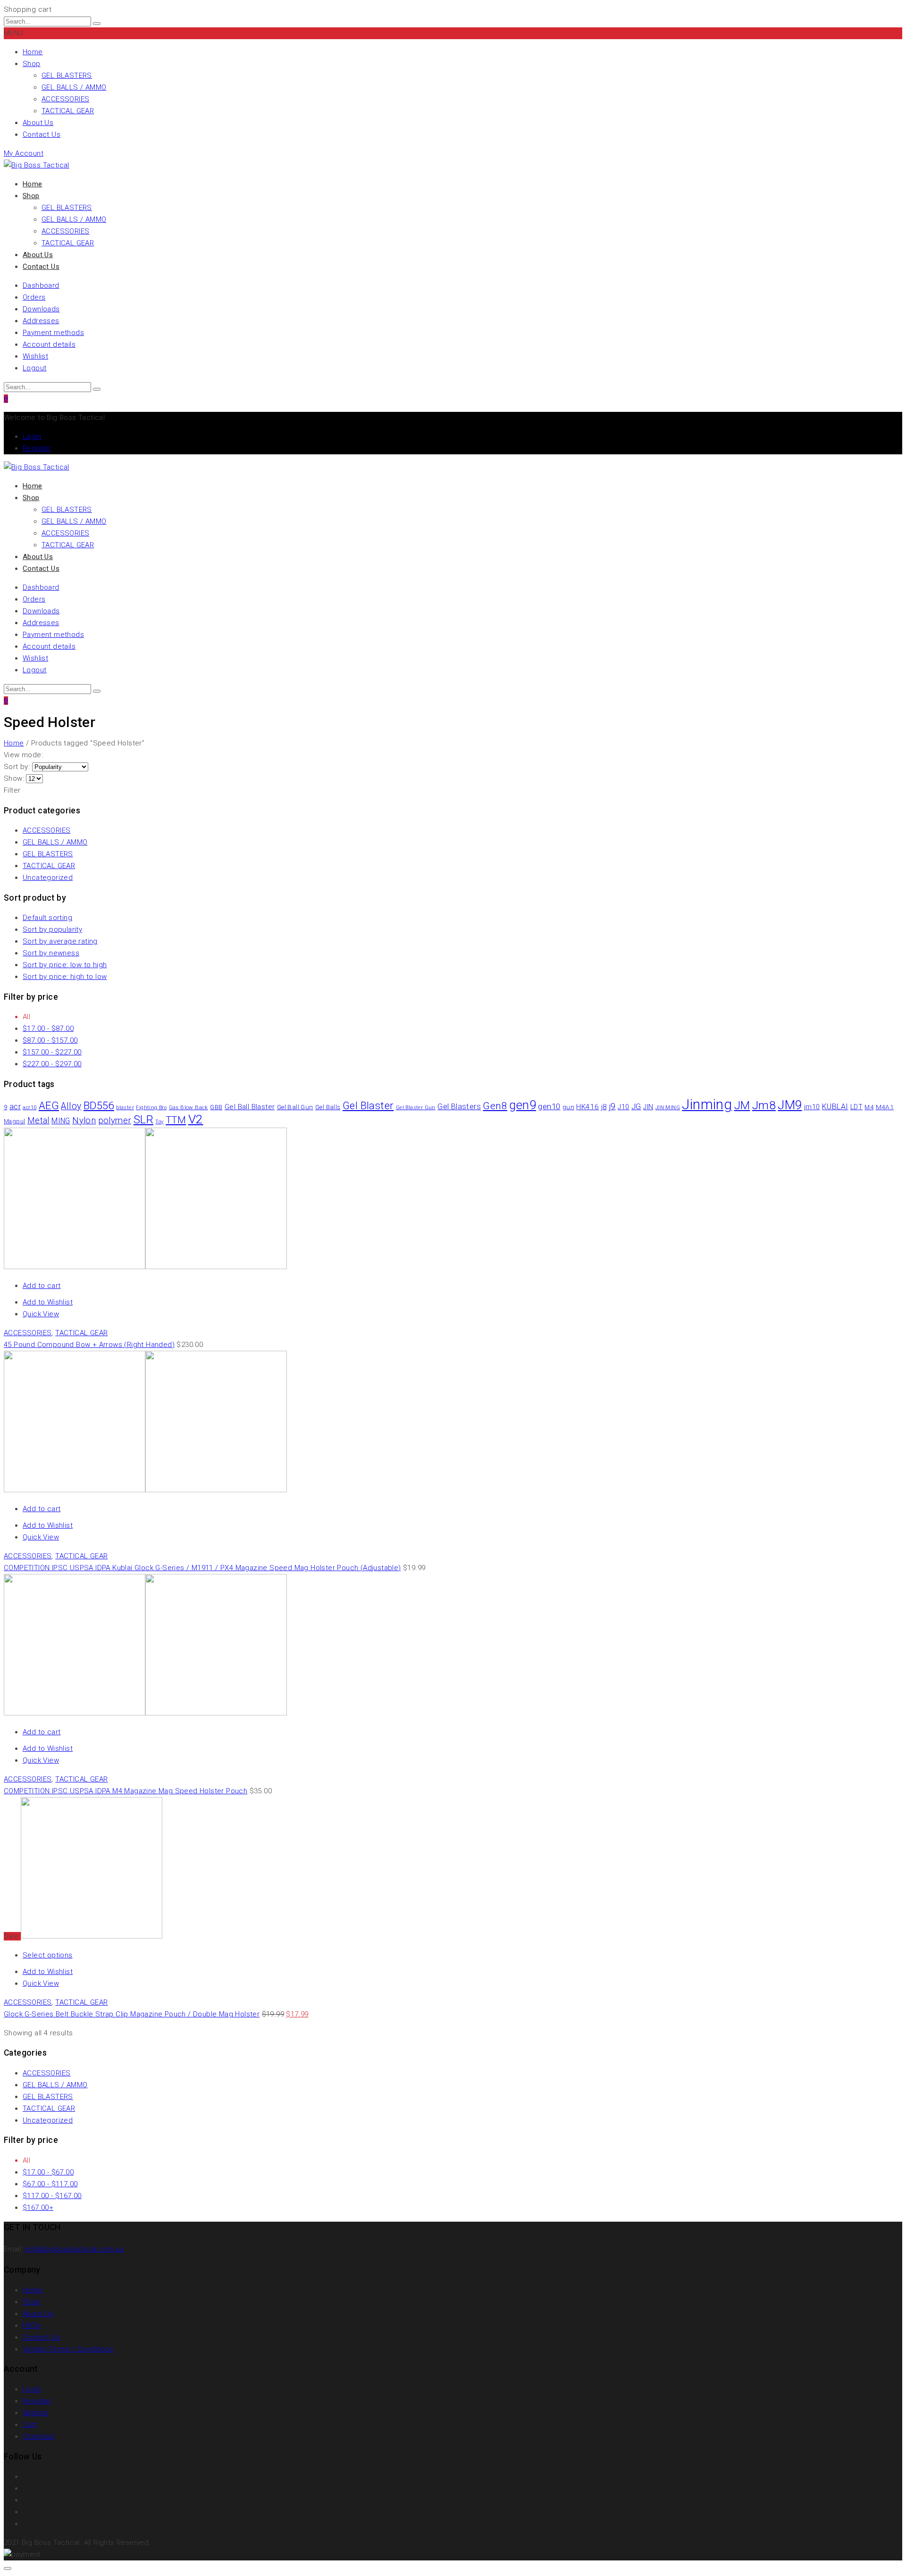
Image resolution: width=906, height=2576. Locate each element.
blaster (125, 1108)
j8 (604, 1107)
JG (636, 1107)
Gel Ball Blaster (250, 1107)
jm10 (812, 1107)
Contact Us (42, 134)
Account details (49, 344)
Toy (159, 1122)
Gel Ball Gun (295, 1107)
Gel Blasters (459, 1107)
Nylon (84, 1121)
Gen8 (495, 1106)
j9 (612, 1106)
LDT (856, 1107)
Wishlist (35, 356)
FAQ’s (32, 2325)
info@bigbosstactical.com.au (75, 2249)
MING (61, 1121)
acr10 (29, 1108)
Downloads (41, 309)
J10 (623, 1107)
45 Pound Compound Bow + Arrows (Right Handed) (89, 1345)
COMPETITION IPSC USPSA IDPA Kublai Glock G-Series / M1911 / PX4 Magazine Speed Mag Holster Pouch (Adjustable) (202, 1568)
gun (568, 1107)
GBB (216, 1107)
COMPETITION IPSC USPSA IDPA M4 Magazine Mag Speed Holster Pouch (126, 1791)
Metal (38, 1121)
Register (37, 448)
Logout (34, 368)
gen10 (549, 1106)
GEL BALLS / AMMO (74, 87)
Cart (30, 2425)
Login (32, 436)
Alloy (71, 1106)
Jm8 (764, 1105)
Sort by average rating (60, 941)
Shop (32, 64)
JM (742, 1105)
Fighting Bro (151, 1108)
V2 (196, 1119)
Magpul (14, 1121)
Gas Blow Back (189, 1107)
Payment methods (53, 333)
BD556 (99, 1105)
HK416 (587, 1107)
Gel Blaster (368, 1106)
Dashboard (41, 285)
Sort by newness (51, 953)
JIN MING (668, 1108)
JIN (648, 1107)
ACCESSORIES (65, 99)
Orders (34, 297)
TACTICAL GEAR (68, 111)
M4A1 (885, 1107)
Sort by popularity (52, 929)
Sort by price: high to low (65, 977)
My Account (24, 153)
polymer (115, 1120)
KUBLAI (835, 1107)
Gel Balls (328, 1107)
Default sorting (47, 918)
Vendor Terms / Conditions (68, 2349)
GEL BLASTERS (67, 75)
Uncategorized (48, 878)
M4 (869, 1107)
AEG (49, 1105)
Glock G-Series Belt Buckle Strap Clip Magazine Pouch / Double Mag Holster (132, 2014)
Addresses (41, 321)
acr (15, 1106)
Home (33, 52)
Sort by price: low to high (65, 965)
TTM (176, 1120)
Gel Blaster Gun (416, 1108)
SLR (143, 1120)
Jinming (707, 1104)
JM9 (790, 1105)
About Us (38, 123)
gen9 (523, 1105)
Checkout (39, 2436)
